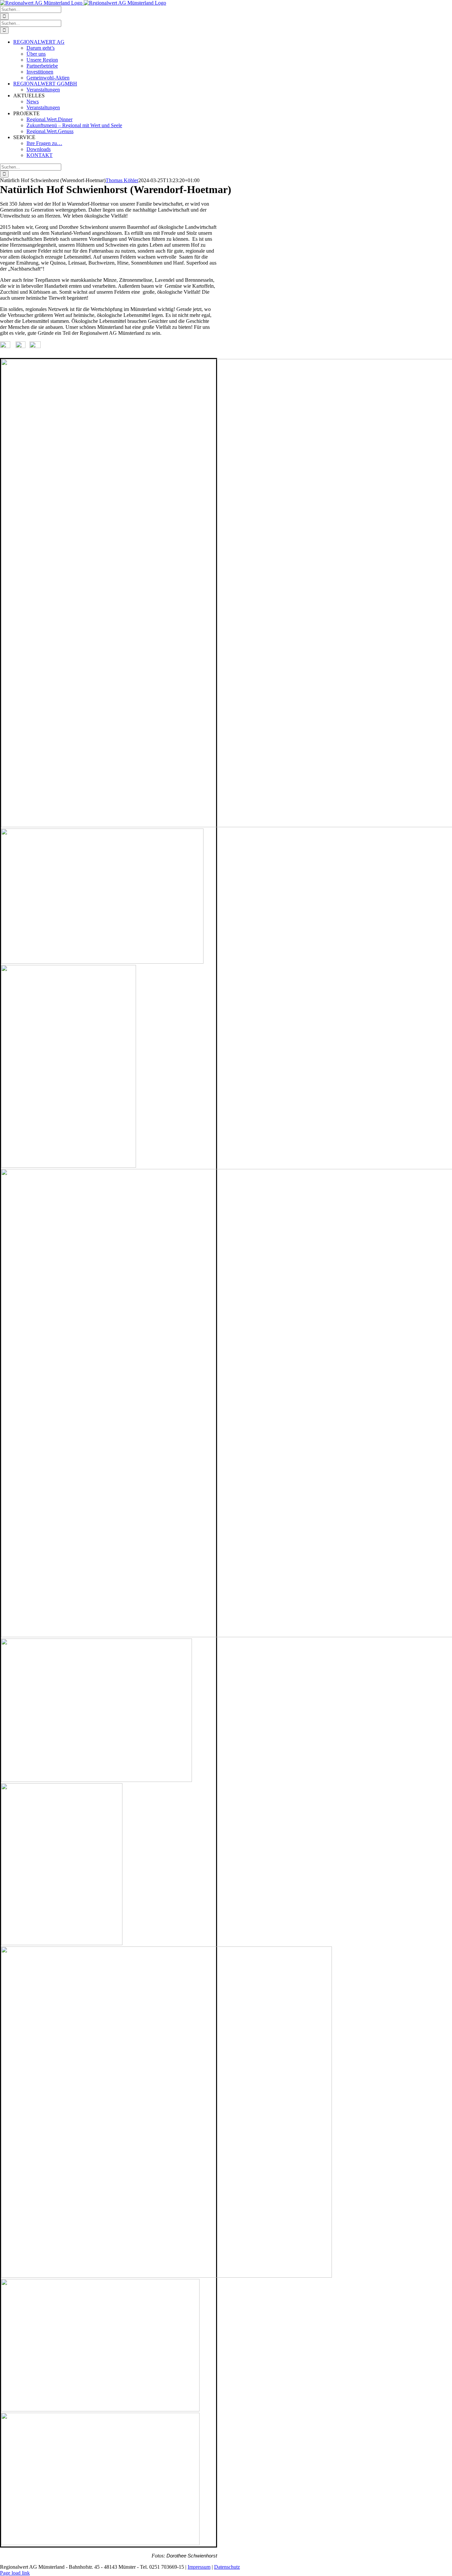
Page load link (15, 2573)
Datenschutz (227, 2567)
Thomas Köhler (122, 180)
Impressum (199, 2567)
